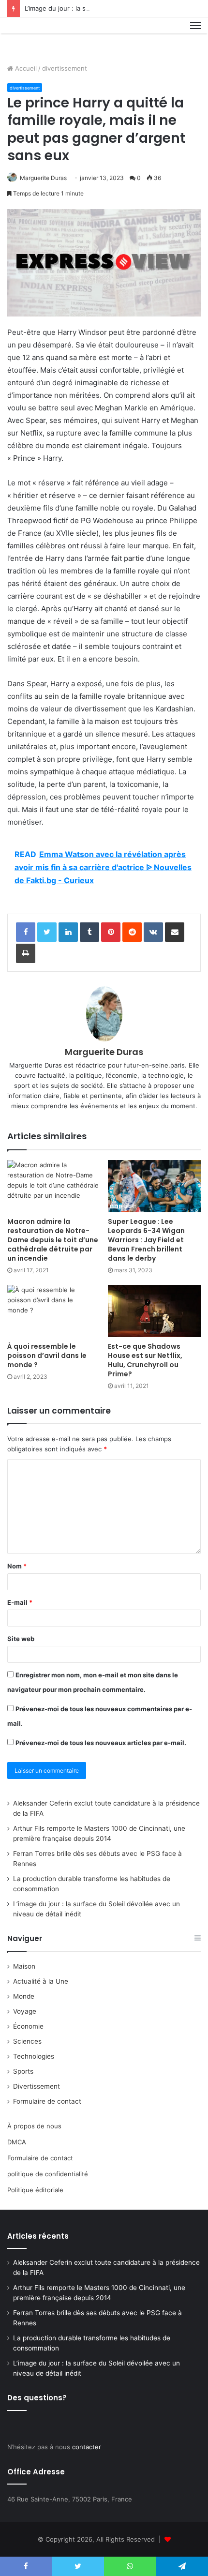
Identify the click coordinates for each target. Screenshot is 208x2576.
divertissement (65, 68)
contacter (87, 2447)
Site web (21, 1639)
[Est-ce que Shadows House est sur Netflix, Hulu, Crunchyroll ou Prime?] (154, 1311)
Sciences (27, 2041)
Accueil (25, 68)
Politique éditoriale (35, 2190)
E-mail (20, 1602)
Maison (24, 1966)
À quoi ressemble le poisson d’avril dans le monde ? (47, 1356)
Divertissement (37, 2086)
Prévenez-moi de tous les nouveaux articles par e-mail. (101, 1743)
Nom (17, 1566)
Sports (23, 2071)
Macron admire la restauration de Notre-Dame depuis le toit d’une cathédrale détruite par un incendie (53, 1240)
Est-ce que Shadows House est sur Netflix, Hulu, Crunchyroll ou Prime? (145, 1360)
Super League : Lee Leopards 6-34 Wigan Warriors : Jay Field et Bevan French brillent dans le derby (146, 1240)
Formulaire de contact (47, 2101)
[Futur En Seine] (40, 37)
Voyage (25, 2011)
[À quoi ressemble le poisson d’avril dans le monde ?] (54, 1311)
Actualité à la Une (41, 1981)
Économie (28, 2026)
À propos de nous (34, 2126)
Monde (24, 1996)
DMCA (17, 2142)
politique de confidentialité (48, 2174)
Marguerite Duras (43, 178)
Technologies (34, 2056)
